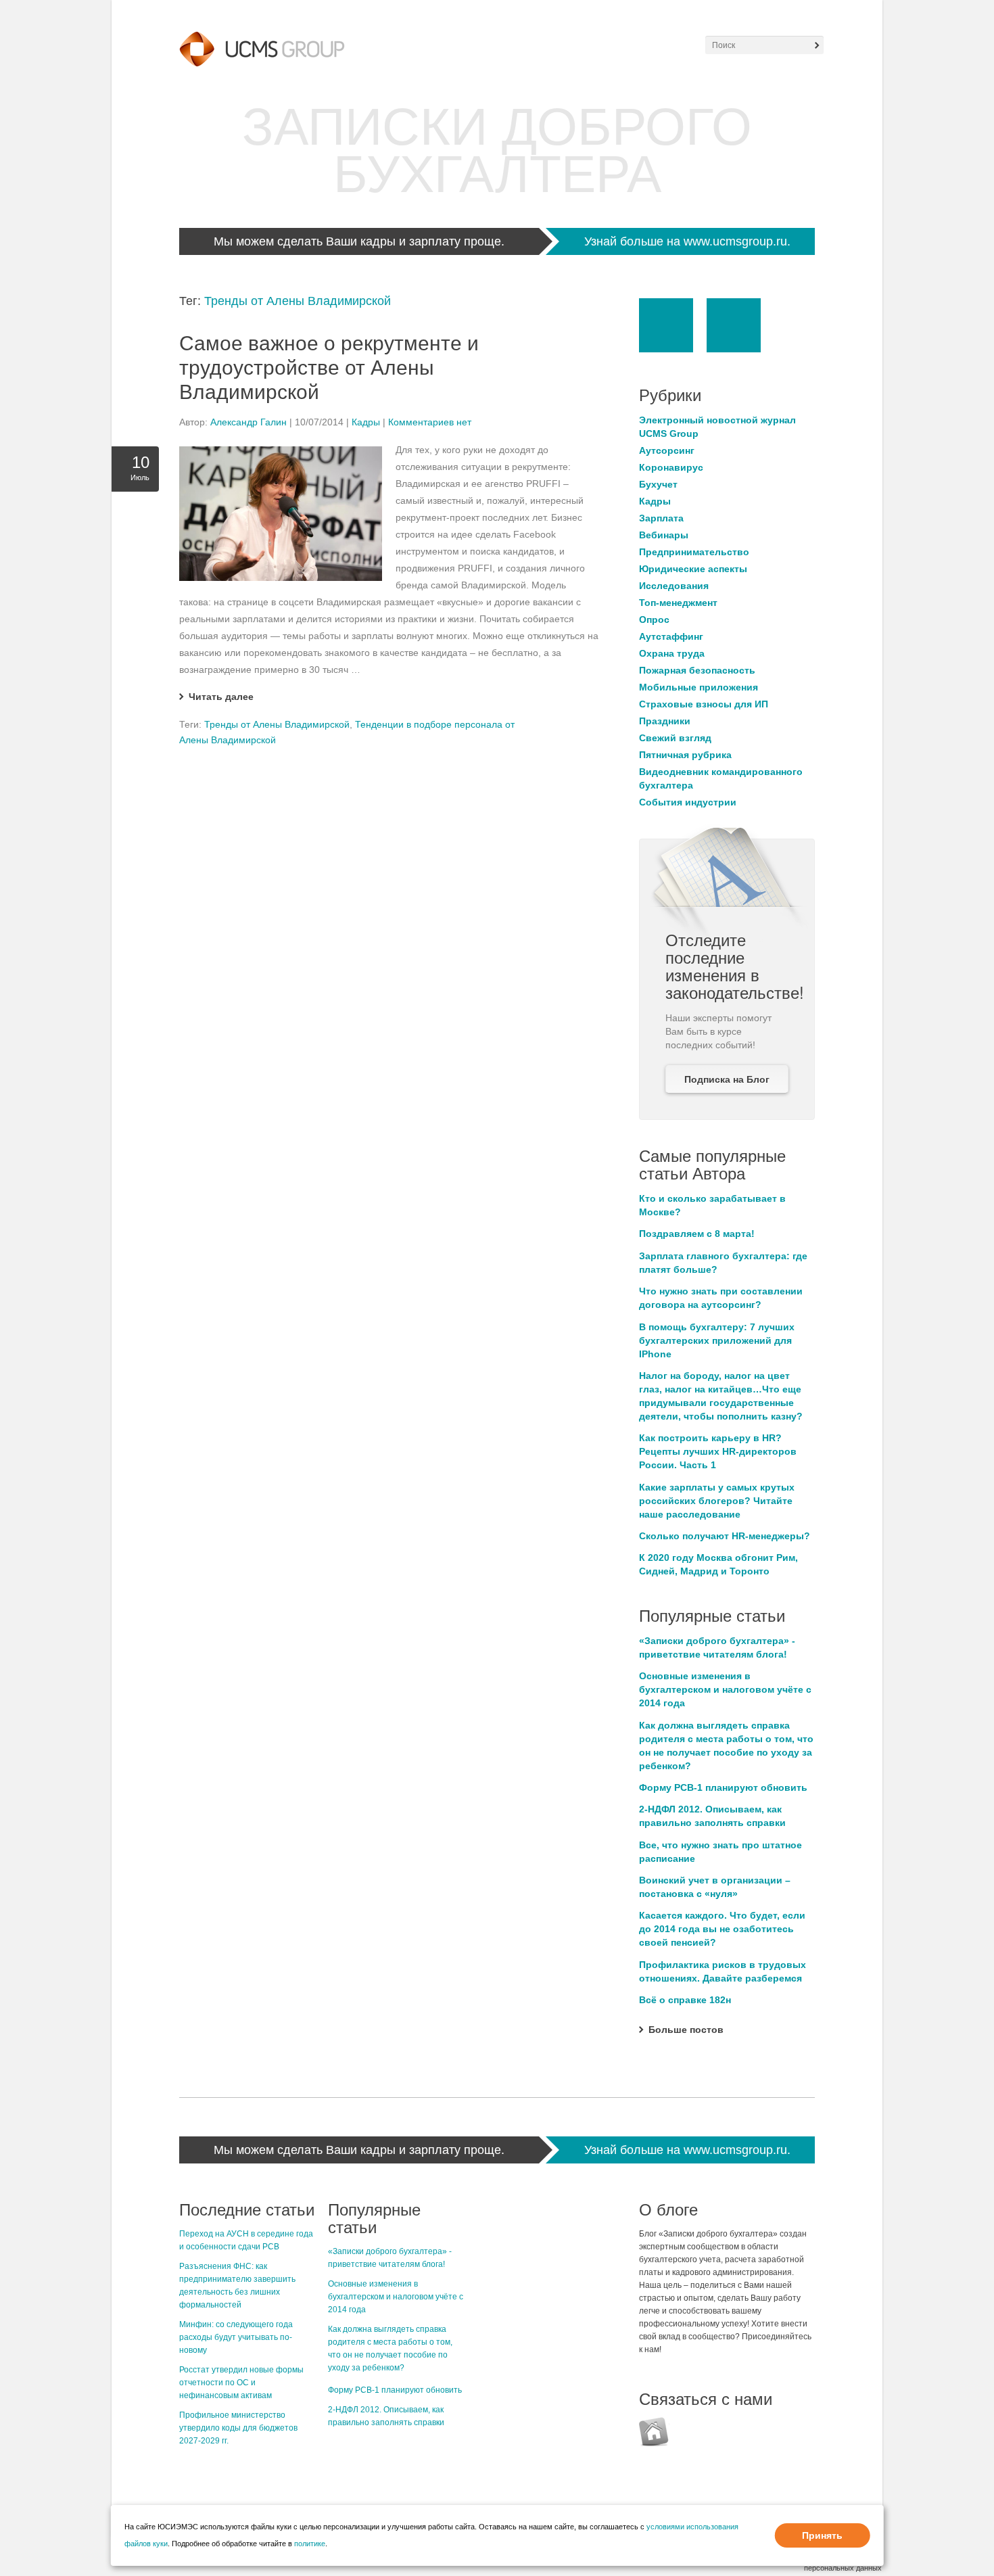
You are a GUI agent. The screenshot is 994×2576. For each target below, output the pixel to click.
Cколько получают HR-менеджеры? (725, 1536)
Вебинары (664, 535)
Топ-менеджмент (678, 603)
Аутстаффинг (671, 636)
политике (310, 2544)
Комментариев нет (430, 422)
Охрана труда (672, 653)
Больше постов (686, 2030)
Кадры (366, 422)
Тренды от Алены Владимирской (298, 301)
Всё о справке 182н (685, 2000)
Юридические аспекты (693, 569)
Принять (822, 2535)
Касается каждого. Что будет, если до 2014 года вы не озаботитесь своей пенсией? (722, 1929)
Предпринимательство (694, 552)
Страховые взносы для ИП (704, 704)
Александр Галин (249, 422)
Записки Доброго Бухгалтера (497, 150)
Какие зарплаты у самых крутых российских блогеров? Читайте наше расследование (717, 1501)
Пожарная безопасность (697, 670)
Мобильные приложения (699, 687)
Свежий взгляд (675, 738)
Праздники (665, 721)
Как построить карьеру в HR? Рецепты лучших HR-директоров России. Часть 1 (718, 1451)
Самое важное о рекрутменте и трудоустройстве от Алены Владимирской (329, 368)
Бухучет (658, 484)
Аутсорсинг (667, 450)
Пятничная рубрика (685, 755)
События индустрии (688, 802)
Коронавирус (671, 467)
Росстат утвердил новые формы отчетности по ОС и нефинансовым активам (241, 2383)
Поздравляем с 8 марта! (697, 1234)
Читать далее (221, 697)
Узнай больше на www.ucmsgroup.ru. (687, 241)
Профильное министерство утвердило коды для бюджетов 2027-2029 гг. (238, 2428)
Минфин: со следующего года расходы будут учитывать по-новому (236, 2337)
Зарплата (661, 518)
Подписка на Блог (727, 1079)
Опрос (654, 619)
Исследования (674, 586)
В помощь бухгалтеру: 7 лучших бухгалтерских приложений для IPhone (717, 1340)
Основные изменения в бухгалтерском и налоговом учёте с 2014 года (725, 1689)
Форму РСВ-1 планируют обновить (723, 1787)
